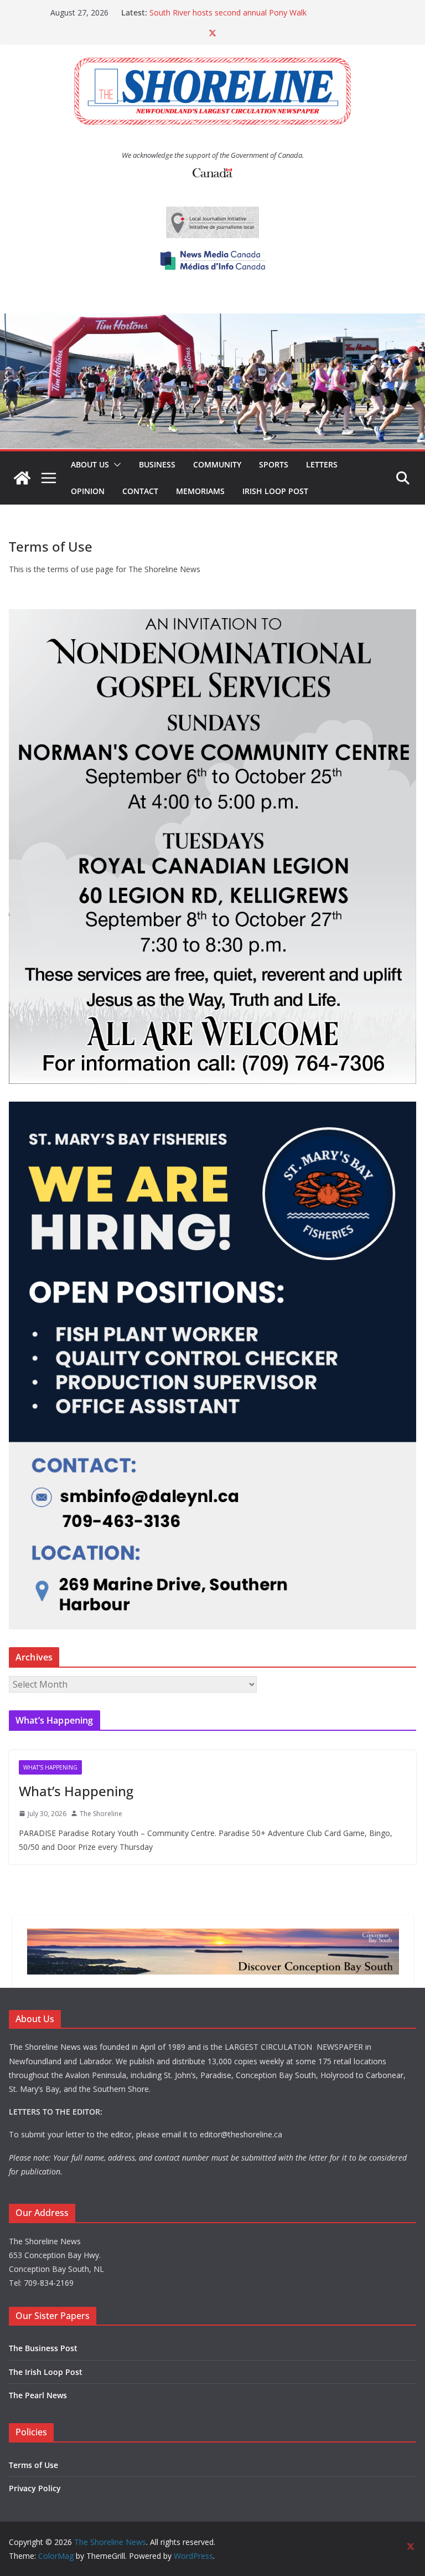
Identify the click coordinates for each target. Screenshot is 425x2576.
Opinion (88, 491)
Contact (140, 491)
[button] (115, 465)
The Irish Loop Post (46, 2372)
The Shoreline (101, 1814)
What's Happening (50, 1767)
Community (217, 464)
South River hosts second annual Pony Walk (228, 12)
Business (157, 464)
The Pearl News (38, 2395)
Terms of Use (33, 2465)
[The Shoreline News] (212, 321)
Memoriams (200, 491)
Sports (274, 464)
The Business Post (43, 2348)
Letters (322, 464)
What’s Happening (76, 1791)
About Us (90, 464)
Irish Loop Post (275, 491)
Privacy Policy (35, 2488)
